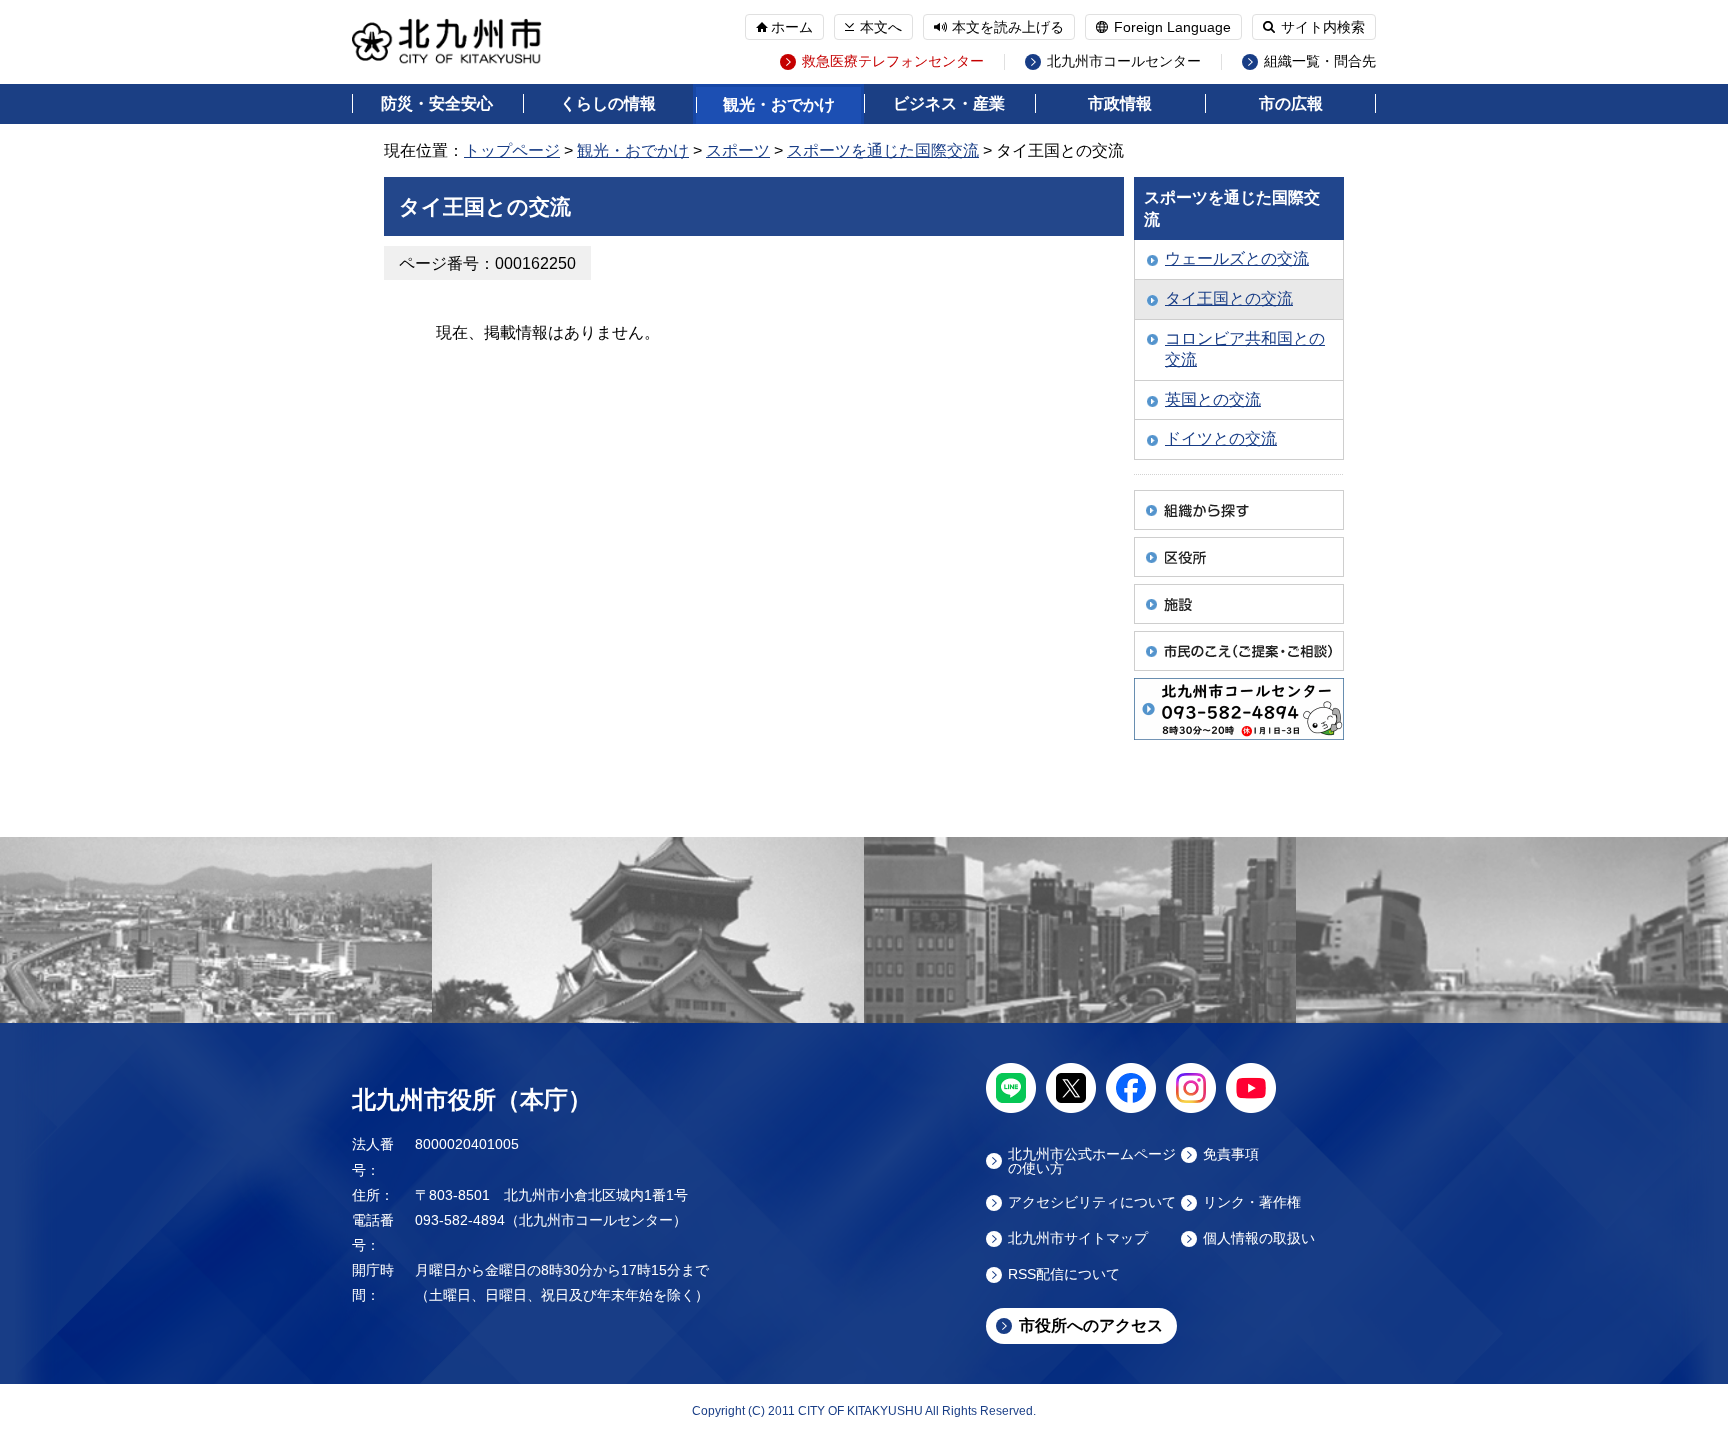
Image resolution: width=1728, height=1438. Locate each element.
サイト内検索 (1323, 27)
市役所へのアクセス (1091, 1325)
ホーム (792, 27)
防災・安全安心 (437, 103)
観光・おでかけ (779, 104)
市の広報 (1291, 103)
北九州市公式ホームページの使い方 (1092, 1161)
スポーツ (738, 150)
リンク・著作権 (1252, 1202)
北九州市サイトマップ (1078, 1238)
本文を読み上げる (1008, 27)
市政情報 (1120, 103)
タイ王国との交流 (1229, 298)
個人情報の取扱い (1259, 1238)
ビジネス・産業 (949, 103)
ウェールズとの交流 (1237, 258)
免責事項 (1231, 1154)
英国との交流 (1213, 399)
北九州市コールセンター (1124, 61)
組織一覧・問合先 (1320, 61)
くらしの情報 (608, 103)
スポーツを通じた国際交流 (883, 150)
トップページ (512, 150)
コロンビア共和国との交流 (1245, 349)
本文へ (881, 27)
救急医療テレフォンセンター (893, 61)
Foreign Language (1172, 27)
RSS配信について (1064, 1274)
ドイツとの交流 (1221, 438)
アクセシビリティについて (1092, 1202)
